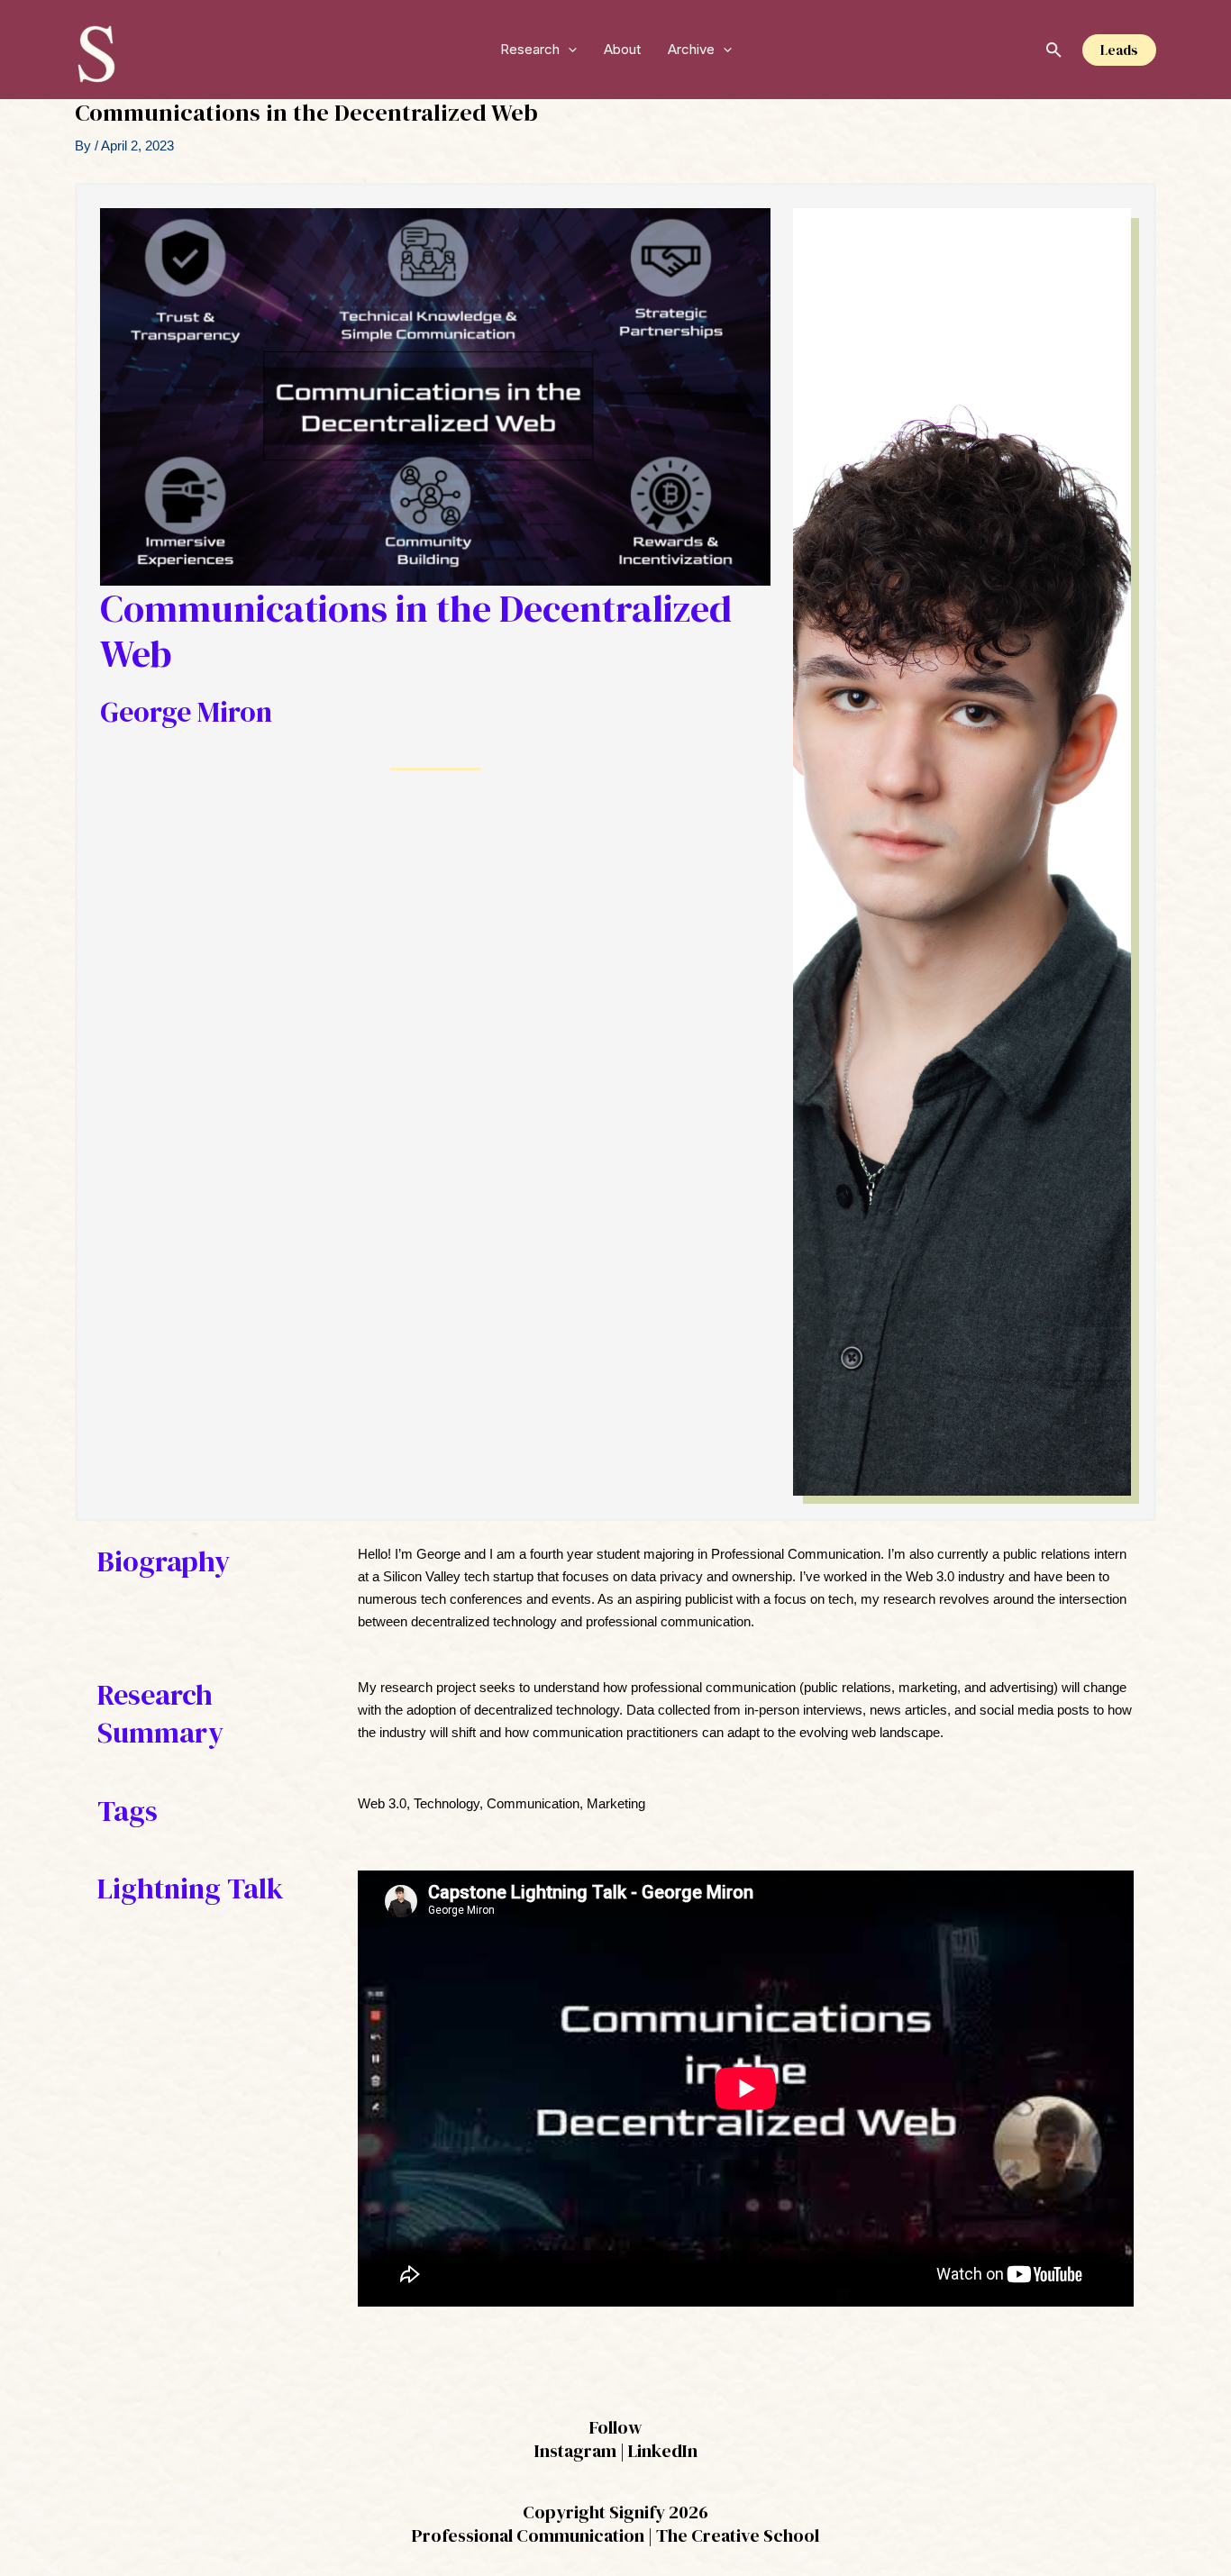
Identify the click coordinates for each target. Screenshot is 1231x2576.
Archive (691, 49)
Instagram (575, 2451)
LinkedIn (663, 2451)
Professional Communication (528, 2535)
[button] (568, 50)
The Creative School (738, 2535)
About (622, 49)
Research (530, 49)
